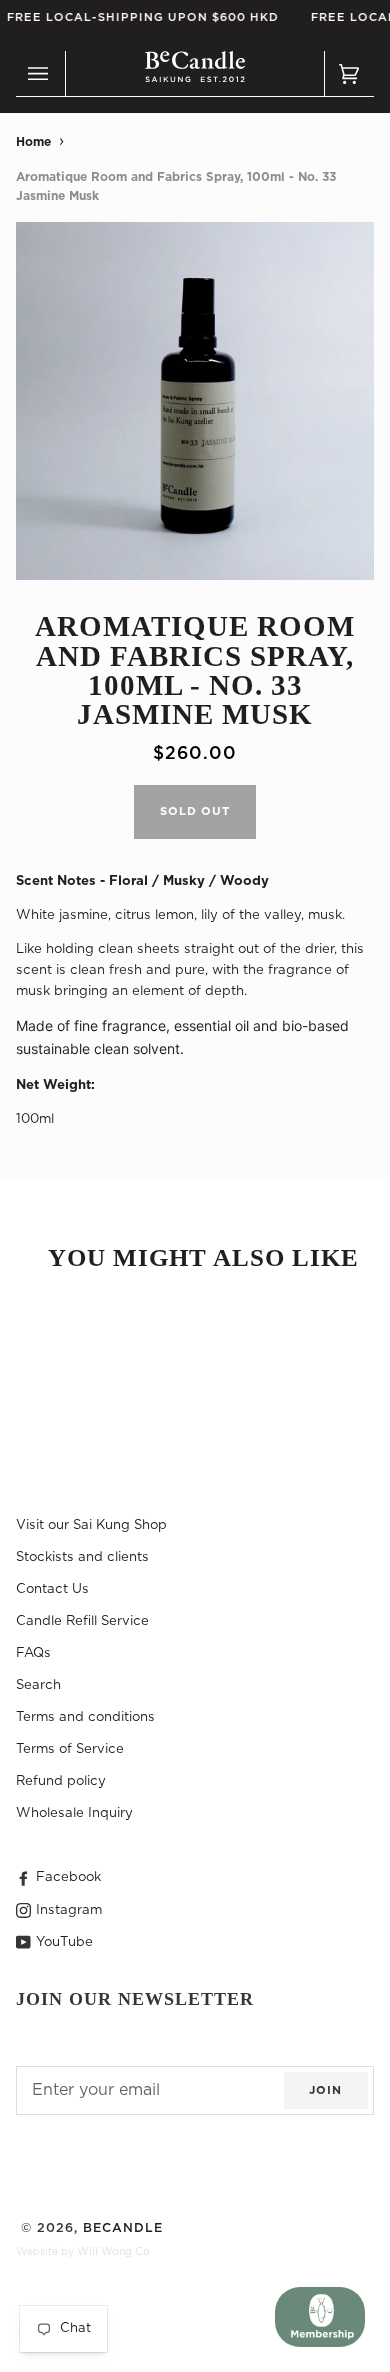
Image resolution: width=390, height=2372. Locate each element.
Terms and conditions (85, 1717)
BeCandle (123, 2228)
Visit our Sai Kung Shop (91, 1525)
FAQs (33, 1653)
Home (33, 142)
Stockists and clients (82, 1557)
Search (38, 1685)
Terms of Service (70, 1749)
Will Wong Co (113, 2252)
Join (325, 2090)
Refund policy (61, 1781)
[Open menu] (41, 74)
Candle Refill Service (82, 1621)
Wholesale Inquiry (74, 1813)
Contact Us (52, 1589)
